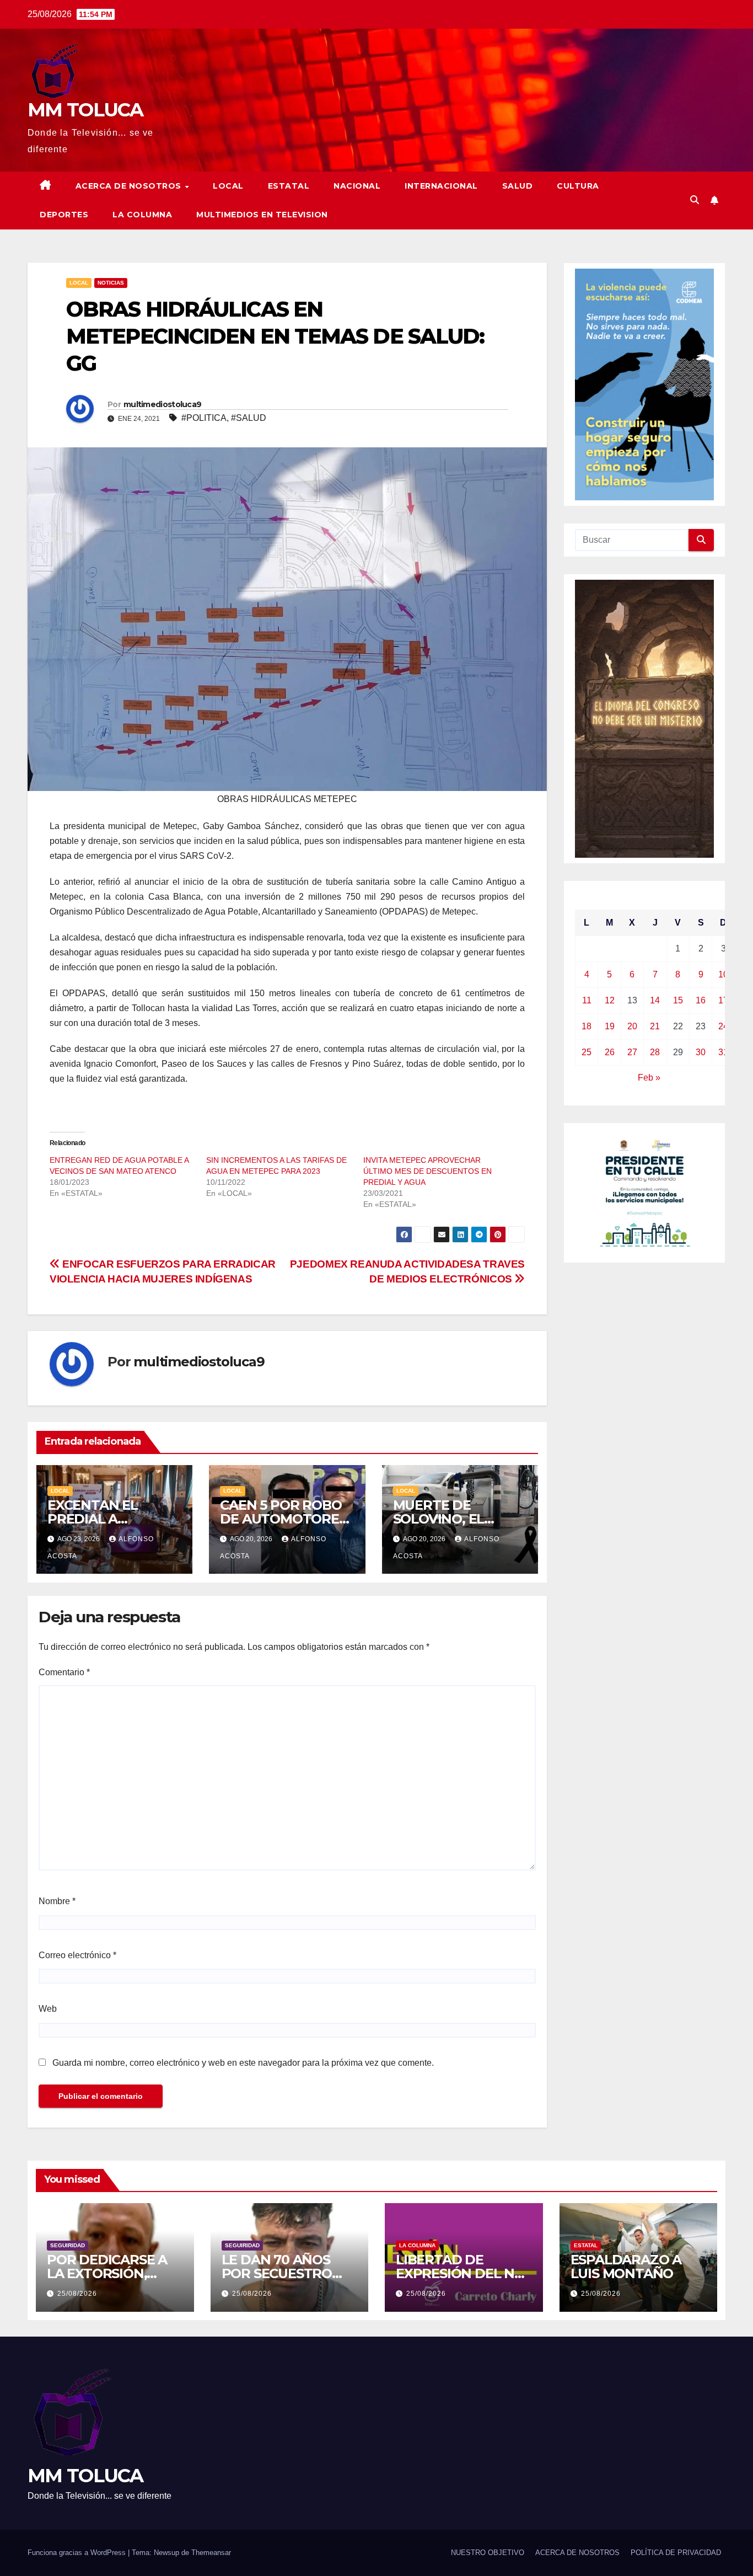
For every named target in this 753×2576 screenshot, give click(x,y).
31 (723, 1052)
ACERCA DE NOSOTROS (130, 186)
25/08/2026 (77, 2294)
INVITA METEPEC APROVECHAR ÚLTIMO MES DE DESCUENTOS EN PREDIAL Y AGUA (427, 1171)
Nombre (57, 1901)
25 (587, 1052)
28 (655, 1052)
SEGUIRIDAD (68, 2245)
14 (655, 1000)
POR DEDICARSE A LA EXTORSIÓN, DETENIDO (107, 2273)
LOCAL (228, 186)
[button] (695, 200)
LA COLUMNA (142, 215)
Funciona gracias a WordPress (78, 2553)
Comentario (64, 1672)
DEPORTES (64, 215)
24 (723, 1026)
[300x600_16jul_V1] (644, 718)
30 (701, 1052)
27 (632, 1052)
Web (48, 2009)
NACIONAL (357, 186)
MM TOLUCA (85, 110)
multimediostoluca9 (162, 404)
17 (723, 1000)
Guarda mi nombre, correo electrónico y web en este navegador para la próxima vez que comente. (243, 2063)
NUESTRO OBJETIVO (488, 2553)
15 (678, 1000)
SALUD (518, 186)
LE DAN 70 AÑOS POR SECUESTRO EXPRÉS (277, 2273)
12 (610, 1000)
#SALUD (249, 418)
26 (610, 1052)
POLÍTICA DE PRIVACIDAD (676, 2553)
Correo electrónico (77, 1955)
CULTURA (578, 186)
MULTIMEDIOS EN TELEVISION (262, 215)
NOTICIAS (111, 283)
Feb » (649, 1078)
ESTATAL (289, 186)
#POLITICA (204, 418)
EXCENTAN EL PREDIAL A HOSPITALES (93, 1519)
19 (610, 1026)
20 (632, 1026)
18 (587, 1026)
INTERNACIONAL (441, 186)
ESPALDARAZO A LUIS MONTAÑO (626, 2267)
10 (723, 974)
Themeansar (211, 2553)
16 (701, 1000)
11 (587, 1000)
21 (655, 1026)
